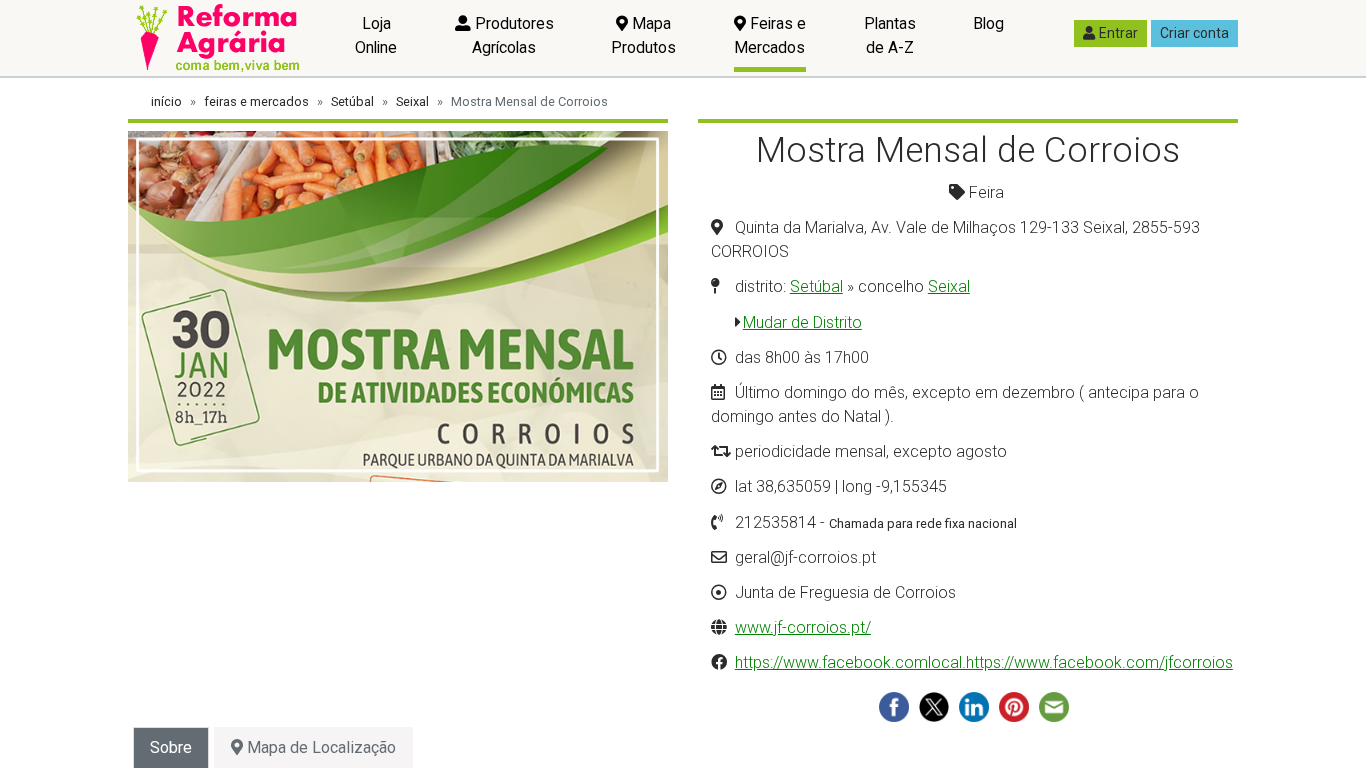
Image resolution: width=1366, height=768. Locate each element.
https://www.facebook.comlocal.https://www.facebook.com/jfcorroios (984, 662)
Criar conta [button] (1194, 33)
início (166, 101)
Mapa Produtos (643, 35)
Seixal (412, 101)
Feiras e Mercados (770, 35)
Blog (988, 23)
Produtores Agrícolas (512, 35)
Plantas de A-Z (890, 35)
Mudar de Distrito (802, 322)
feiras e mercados (256, 101)
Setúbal (352, 101)
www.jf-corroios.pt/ (803, 627)
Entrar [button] (1118, 33)
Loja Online (376, 35)
